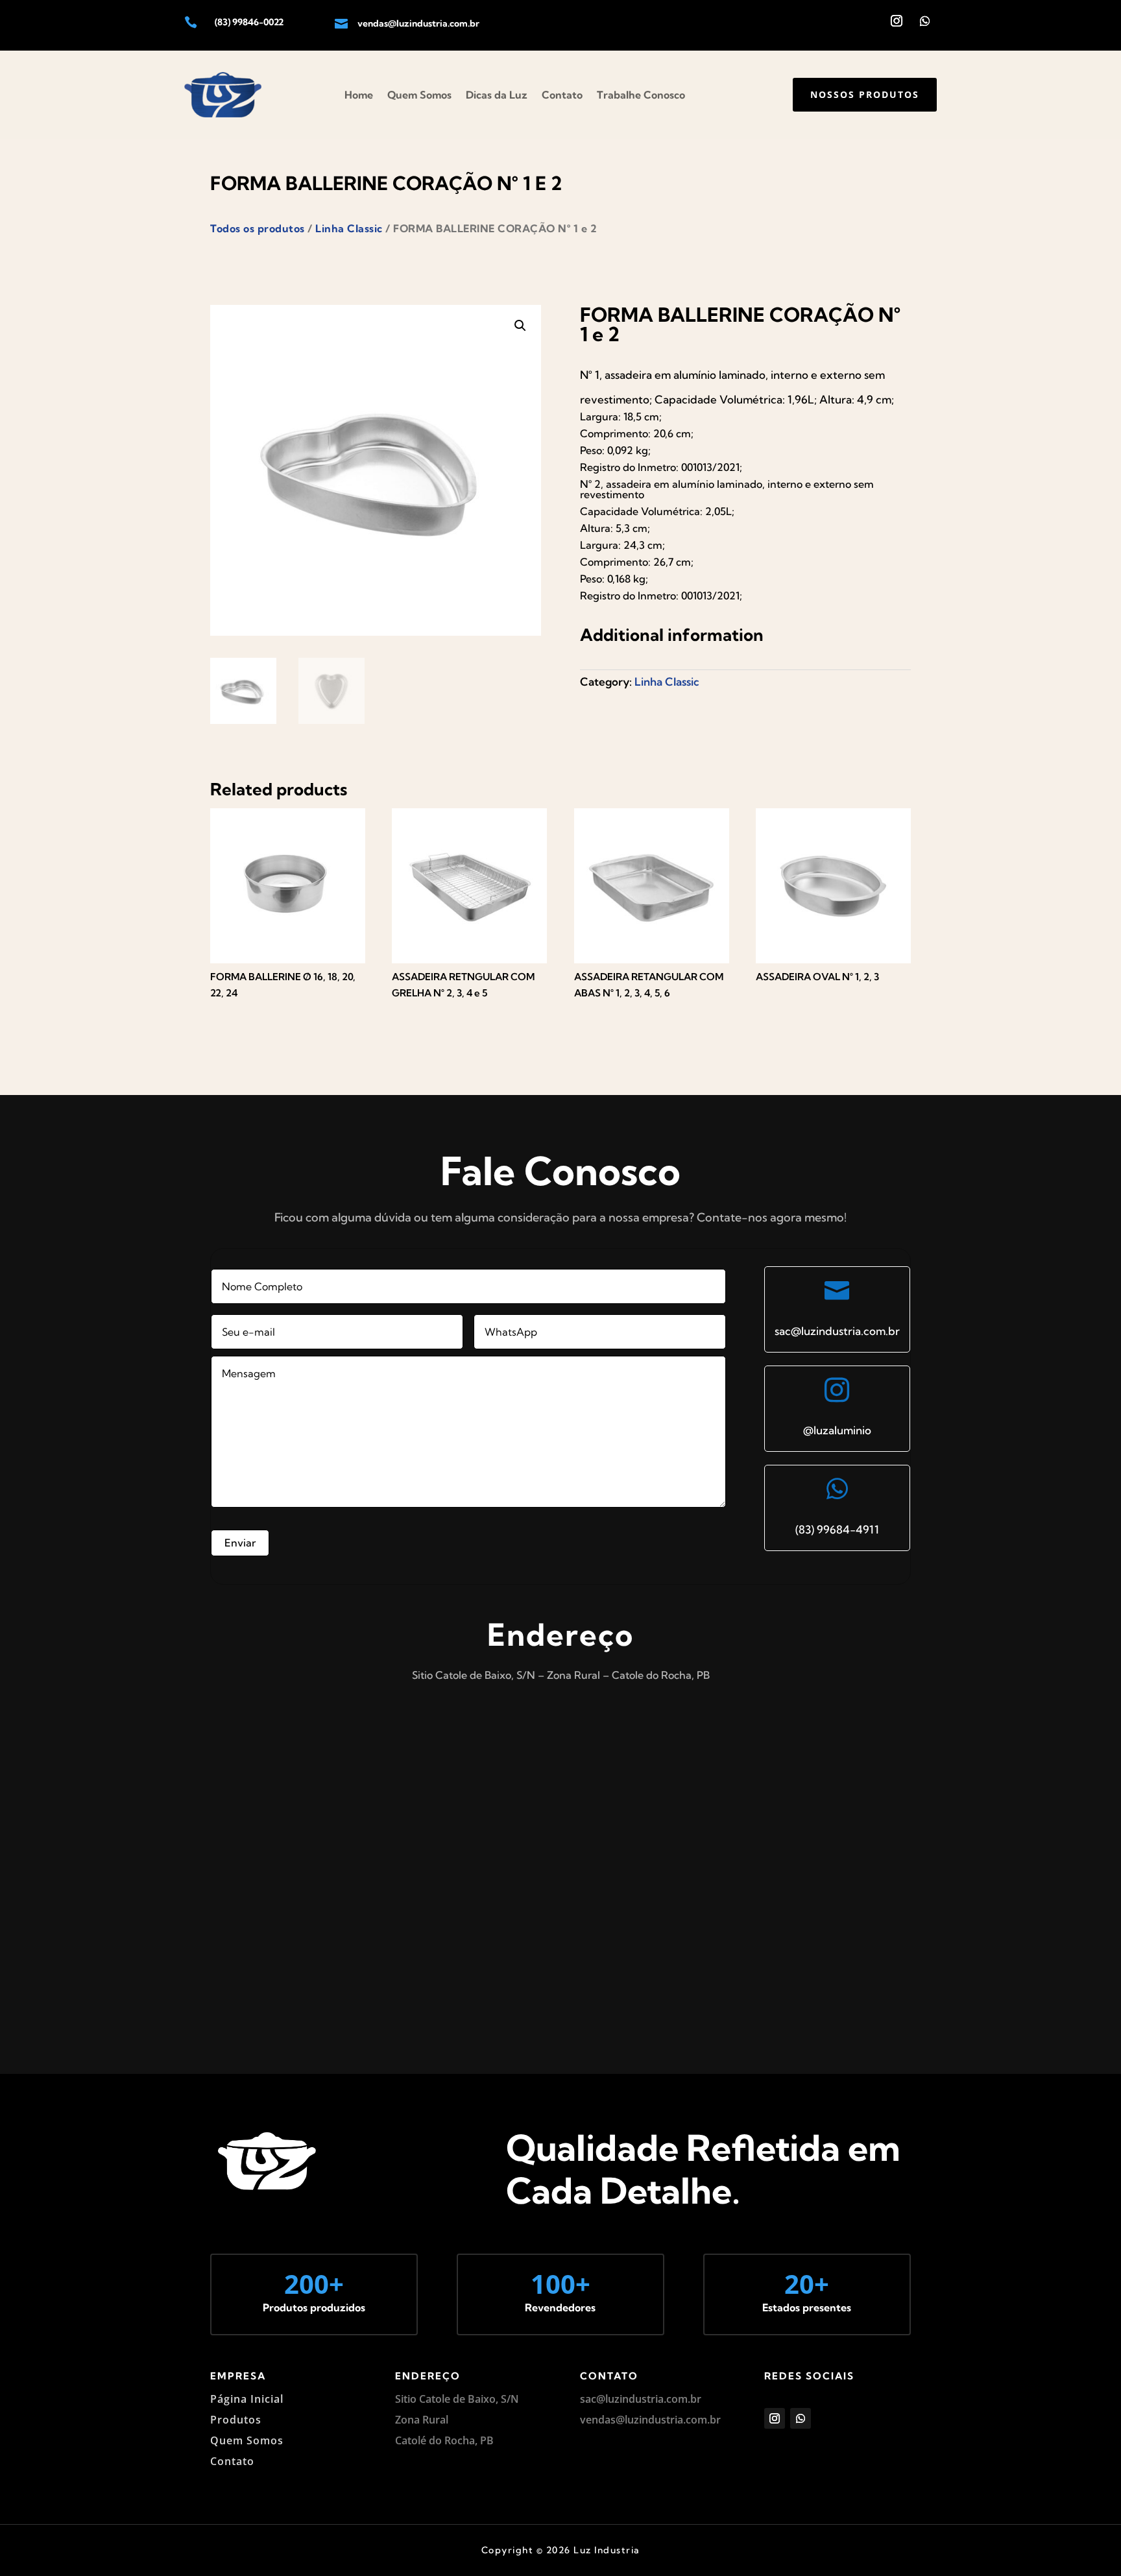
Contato (562, 95)
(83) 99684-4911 (837, 1529)
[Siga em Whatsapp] (925, 21)
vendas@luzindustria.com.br (418, 23)
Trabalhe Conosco (641, 95)
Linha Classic (349, 228)
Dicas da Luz (497, 95)
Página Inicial (247, 2399)
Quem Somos (419, 95)
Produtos (236, 2420)
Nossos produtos (865, 94)
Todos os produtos (258, 228)
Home (359, 95)
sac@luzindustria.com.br (837, 1331)
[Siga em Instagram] (897, 21)
